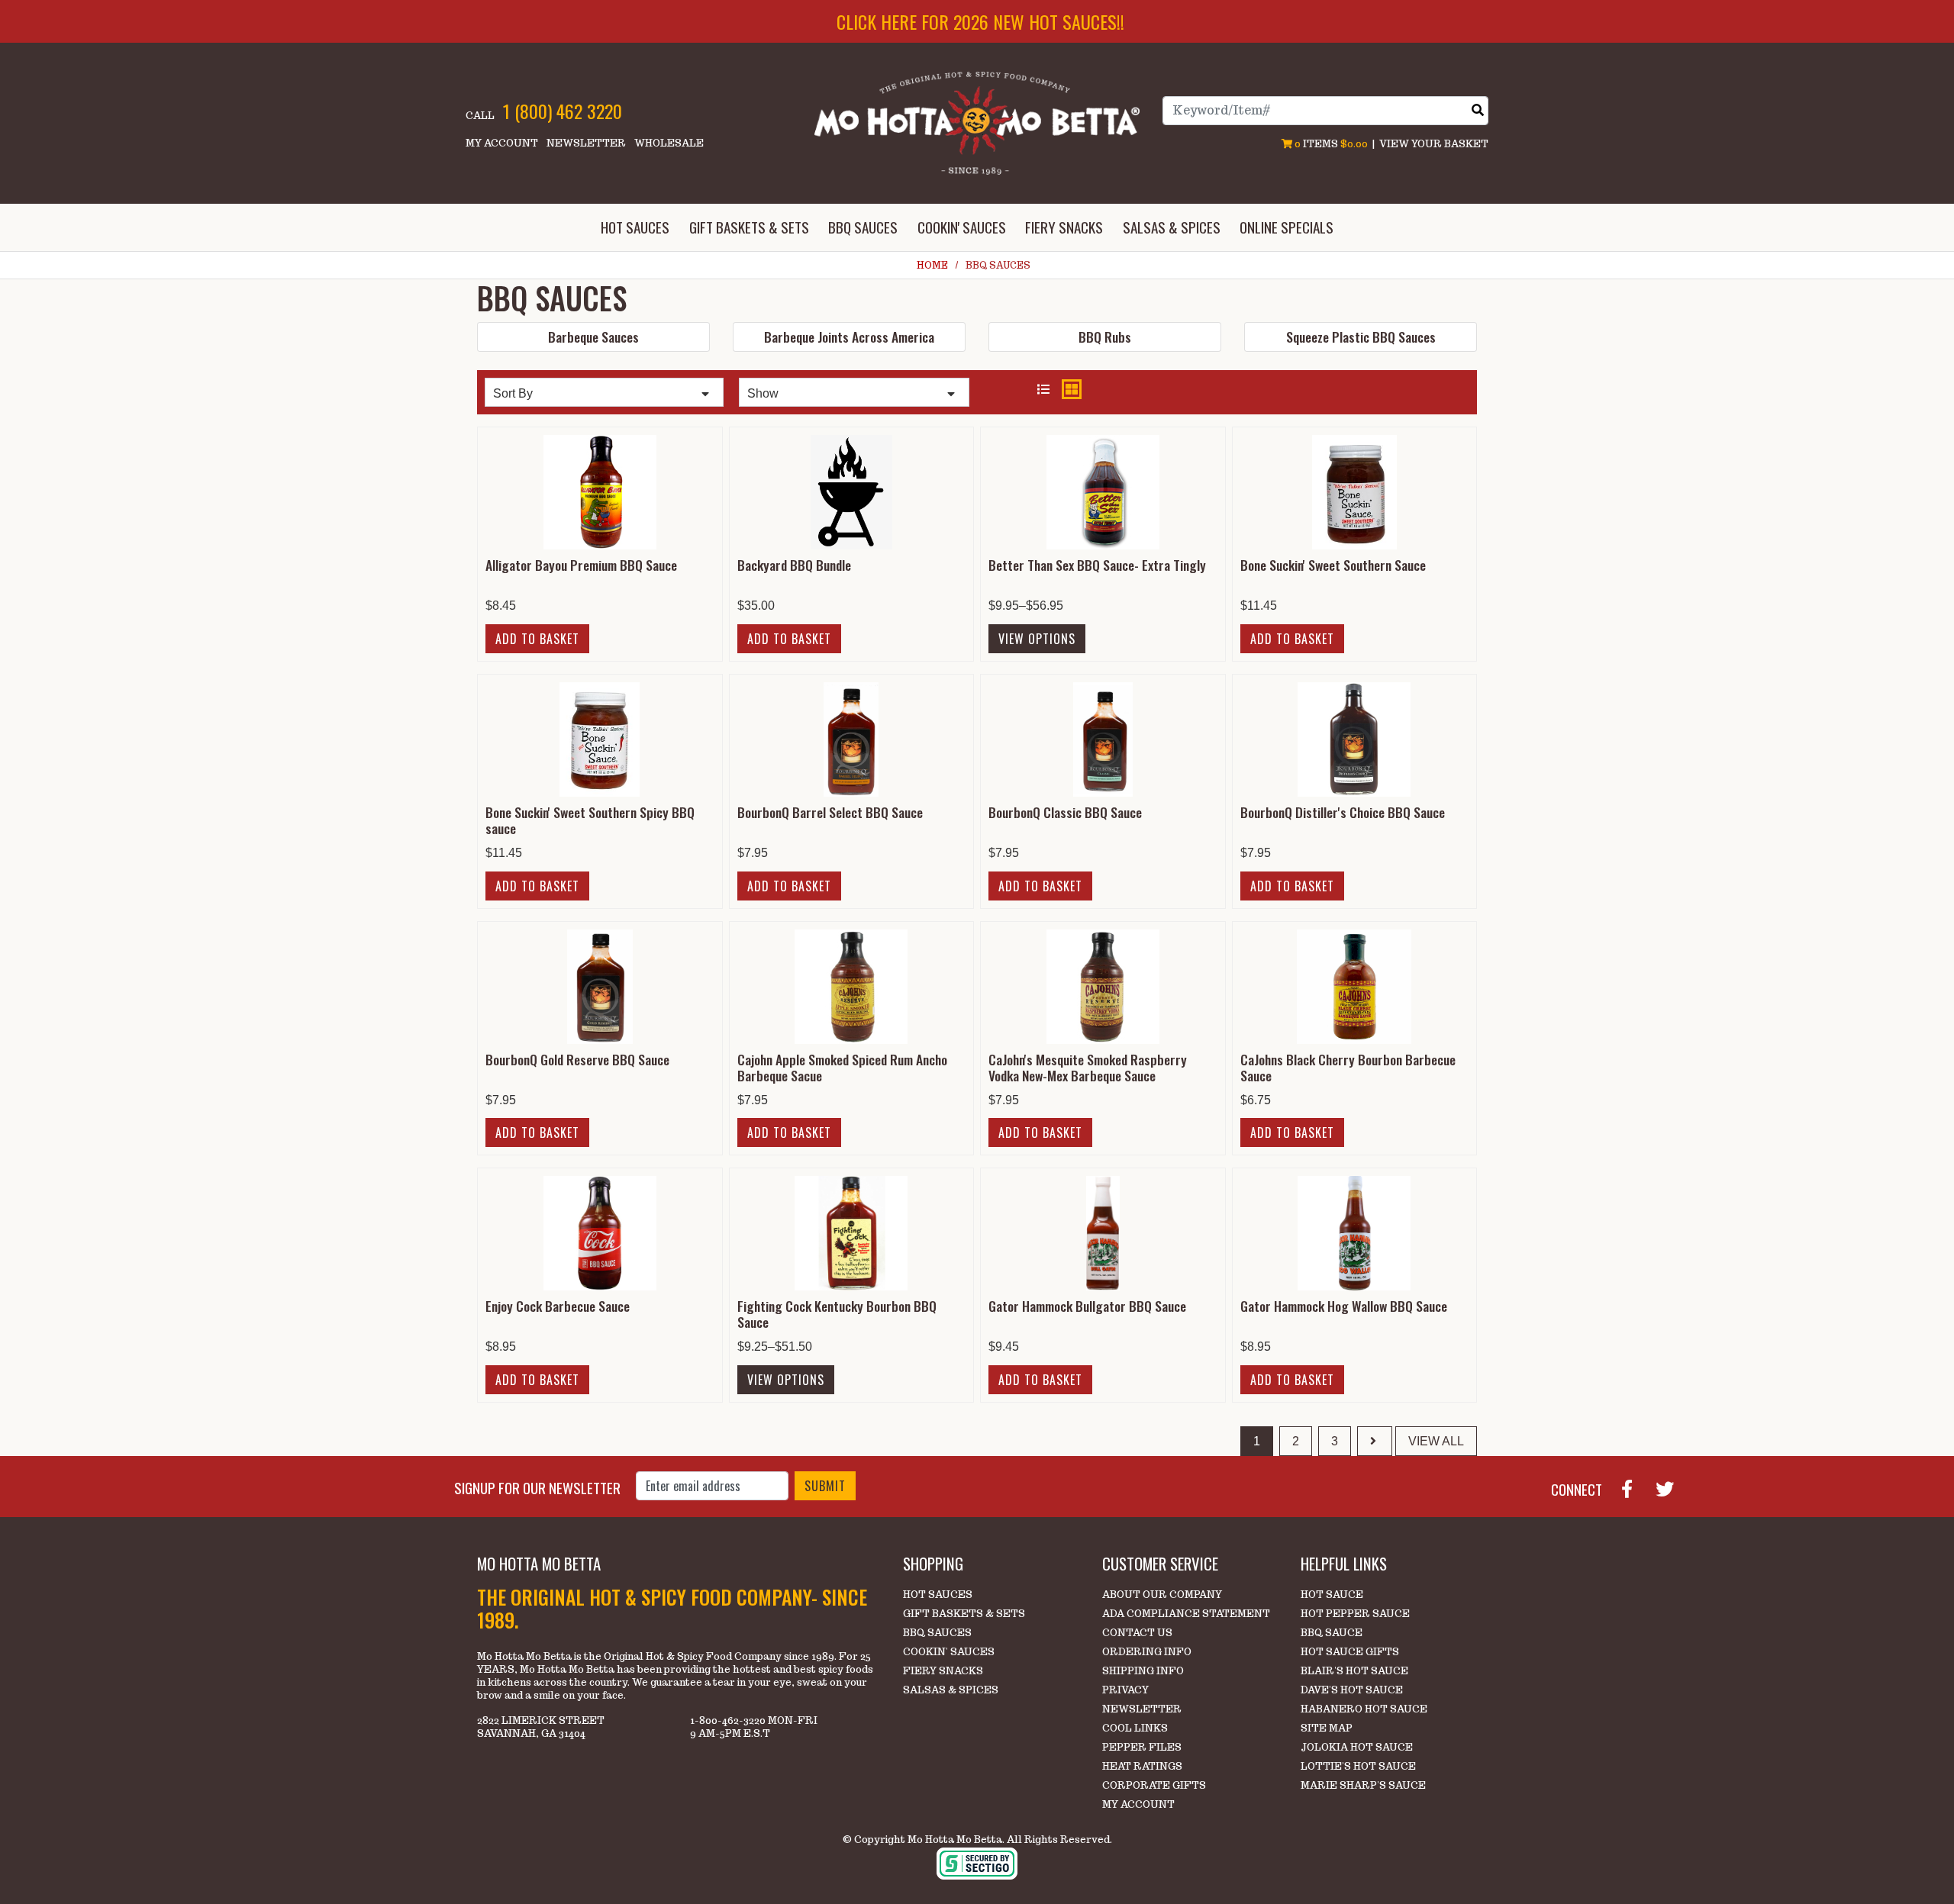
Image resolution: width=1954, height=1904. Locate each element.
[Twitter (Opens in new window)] (1671, 1487)
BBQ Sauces (937, 1633)
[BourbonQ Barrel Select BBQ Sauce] (851, 738)
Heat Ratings (1142, 1766)
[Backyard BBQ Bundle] (851, 491)
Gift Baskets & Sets (964, 1614)
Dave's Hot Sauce (1352, 1690)
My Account (502, 143)
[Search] (1478, 110)
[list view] (1043, 390)
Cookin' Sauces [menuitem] (962, 227)
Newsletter (586, 143)
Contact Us (1137, 1633)
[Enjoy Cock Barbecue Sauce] (600, 1233)
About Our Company (1162, 1595)
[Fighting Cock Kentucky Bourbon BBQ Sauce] (851, 1233)
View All (1436, 1441)
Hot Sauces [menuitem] (635, 227)
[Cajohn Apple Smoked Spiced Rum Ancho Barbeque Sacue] (851, 986)
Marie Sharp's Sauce (1363, 1785)
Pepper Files (1142, 1747)
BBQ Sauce (1332, 1633)
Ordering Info (1147, 1652)
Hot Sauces (938, 1595)
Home (932, 265)
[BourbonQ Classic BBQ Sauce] (1103, 738)
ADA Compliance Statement (1186, 1614)
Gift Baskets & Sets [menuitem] (749, 227)
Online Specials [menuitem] (1287, 227)
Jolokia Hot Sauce (1357, 1747)
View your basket (1434, 144)
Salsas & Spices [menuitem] (1172, 227)
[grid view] (1072, 389)
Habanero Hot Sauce (1364, 1709)
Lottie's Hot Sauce (1358, 1766)
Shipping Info (1143, 1671)
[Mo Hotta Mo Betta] (977, 122)
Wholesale (669, 143)
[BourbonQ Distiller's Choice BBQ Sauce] (1354, 738)
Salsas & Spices (951, 1690)
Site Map (1327, 1728)
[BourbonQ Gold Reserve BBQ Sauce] (600, 986)
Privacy (1125, 1690)
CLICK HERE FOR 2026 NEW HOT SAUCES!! (980, 21)
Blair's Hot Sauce (1354, 1671)
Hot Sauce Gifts (1350, 1652)
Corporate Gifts (1154, 1785)
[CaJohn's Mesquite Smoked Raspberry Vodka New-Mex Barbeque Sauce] (1103, 986)
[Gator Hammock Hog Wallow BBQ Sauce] (1354, 1233)
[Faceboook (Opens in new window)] (1633, 1487)
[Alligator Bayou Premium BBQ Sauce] (600, 491)
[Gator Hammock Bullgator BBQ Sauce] (1103, 1233)
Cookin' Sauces (949, 1652)
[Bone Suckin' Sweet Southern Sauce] (1354, 491)
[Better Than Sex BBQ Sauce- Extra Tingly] (1103, 491)
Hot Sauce (1332, 1595)
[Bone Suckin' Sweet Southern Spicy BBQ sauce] (600, 738)
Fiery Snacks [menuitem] (1064, 227)
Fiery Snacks (943, 1671)
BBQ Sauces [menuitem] (863, 227)
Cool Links (1135, 1728)
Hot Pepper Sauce (1355, 1614)
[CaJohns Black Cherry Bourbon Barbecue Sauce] (1354, 986)
